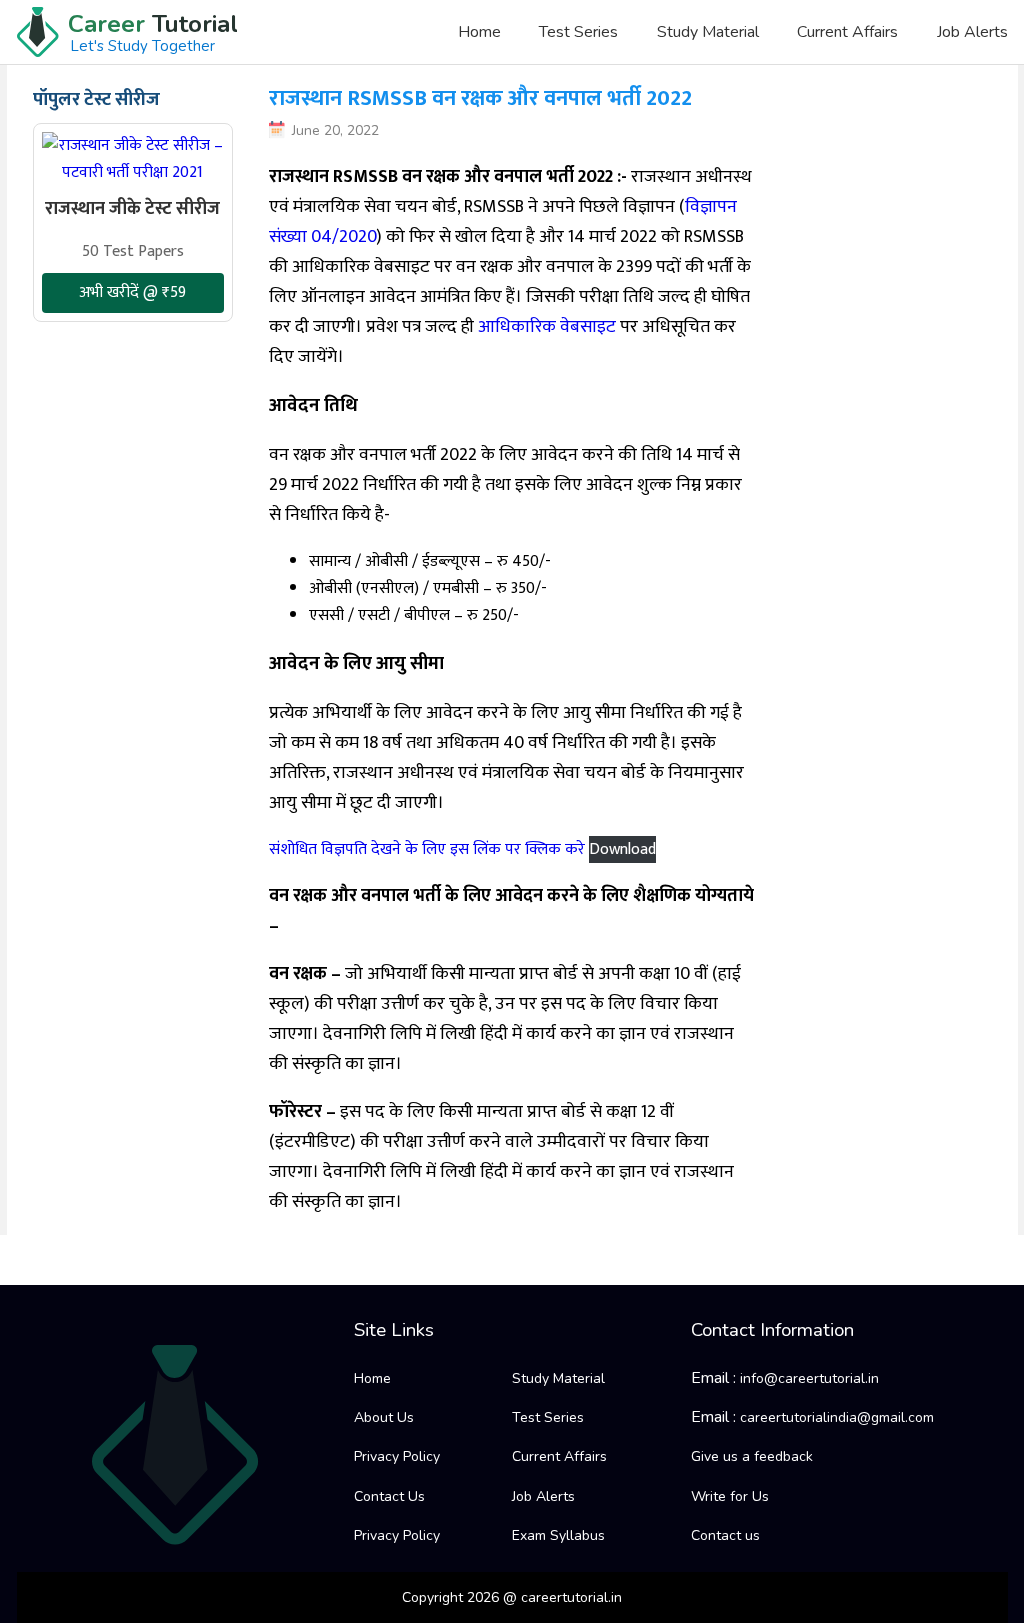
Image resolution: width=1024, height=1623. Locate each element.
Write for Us (730, 1496)
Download (622, 849)
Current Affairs (847, 32)
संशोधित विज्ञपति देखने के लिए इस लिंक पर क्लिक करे (429, 849)
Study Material (708, 32)
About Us (384, 1417)
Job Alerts (972, 32)
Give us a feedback (752, 1456)
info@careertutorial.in (809, 1378)
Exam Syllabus (558, 1535)
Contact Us (389, 1496)
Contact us (725, 1535)
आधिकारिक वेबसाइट (547, 327)
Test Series (578, 32)
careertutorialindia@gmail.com (837, 1417)
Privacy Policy (397, 1456)
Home (479, 32)
